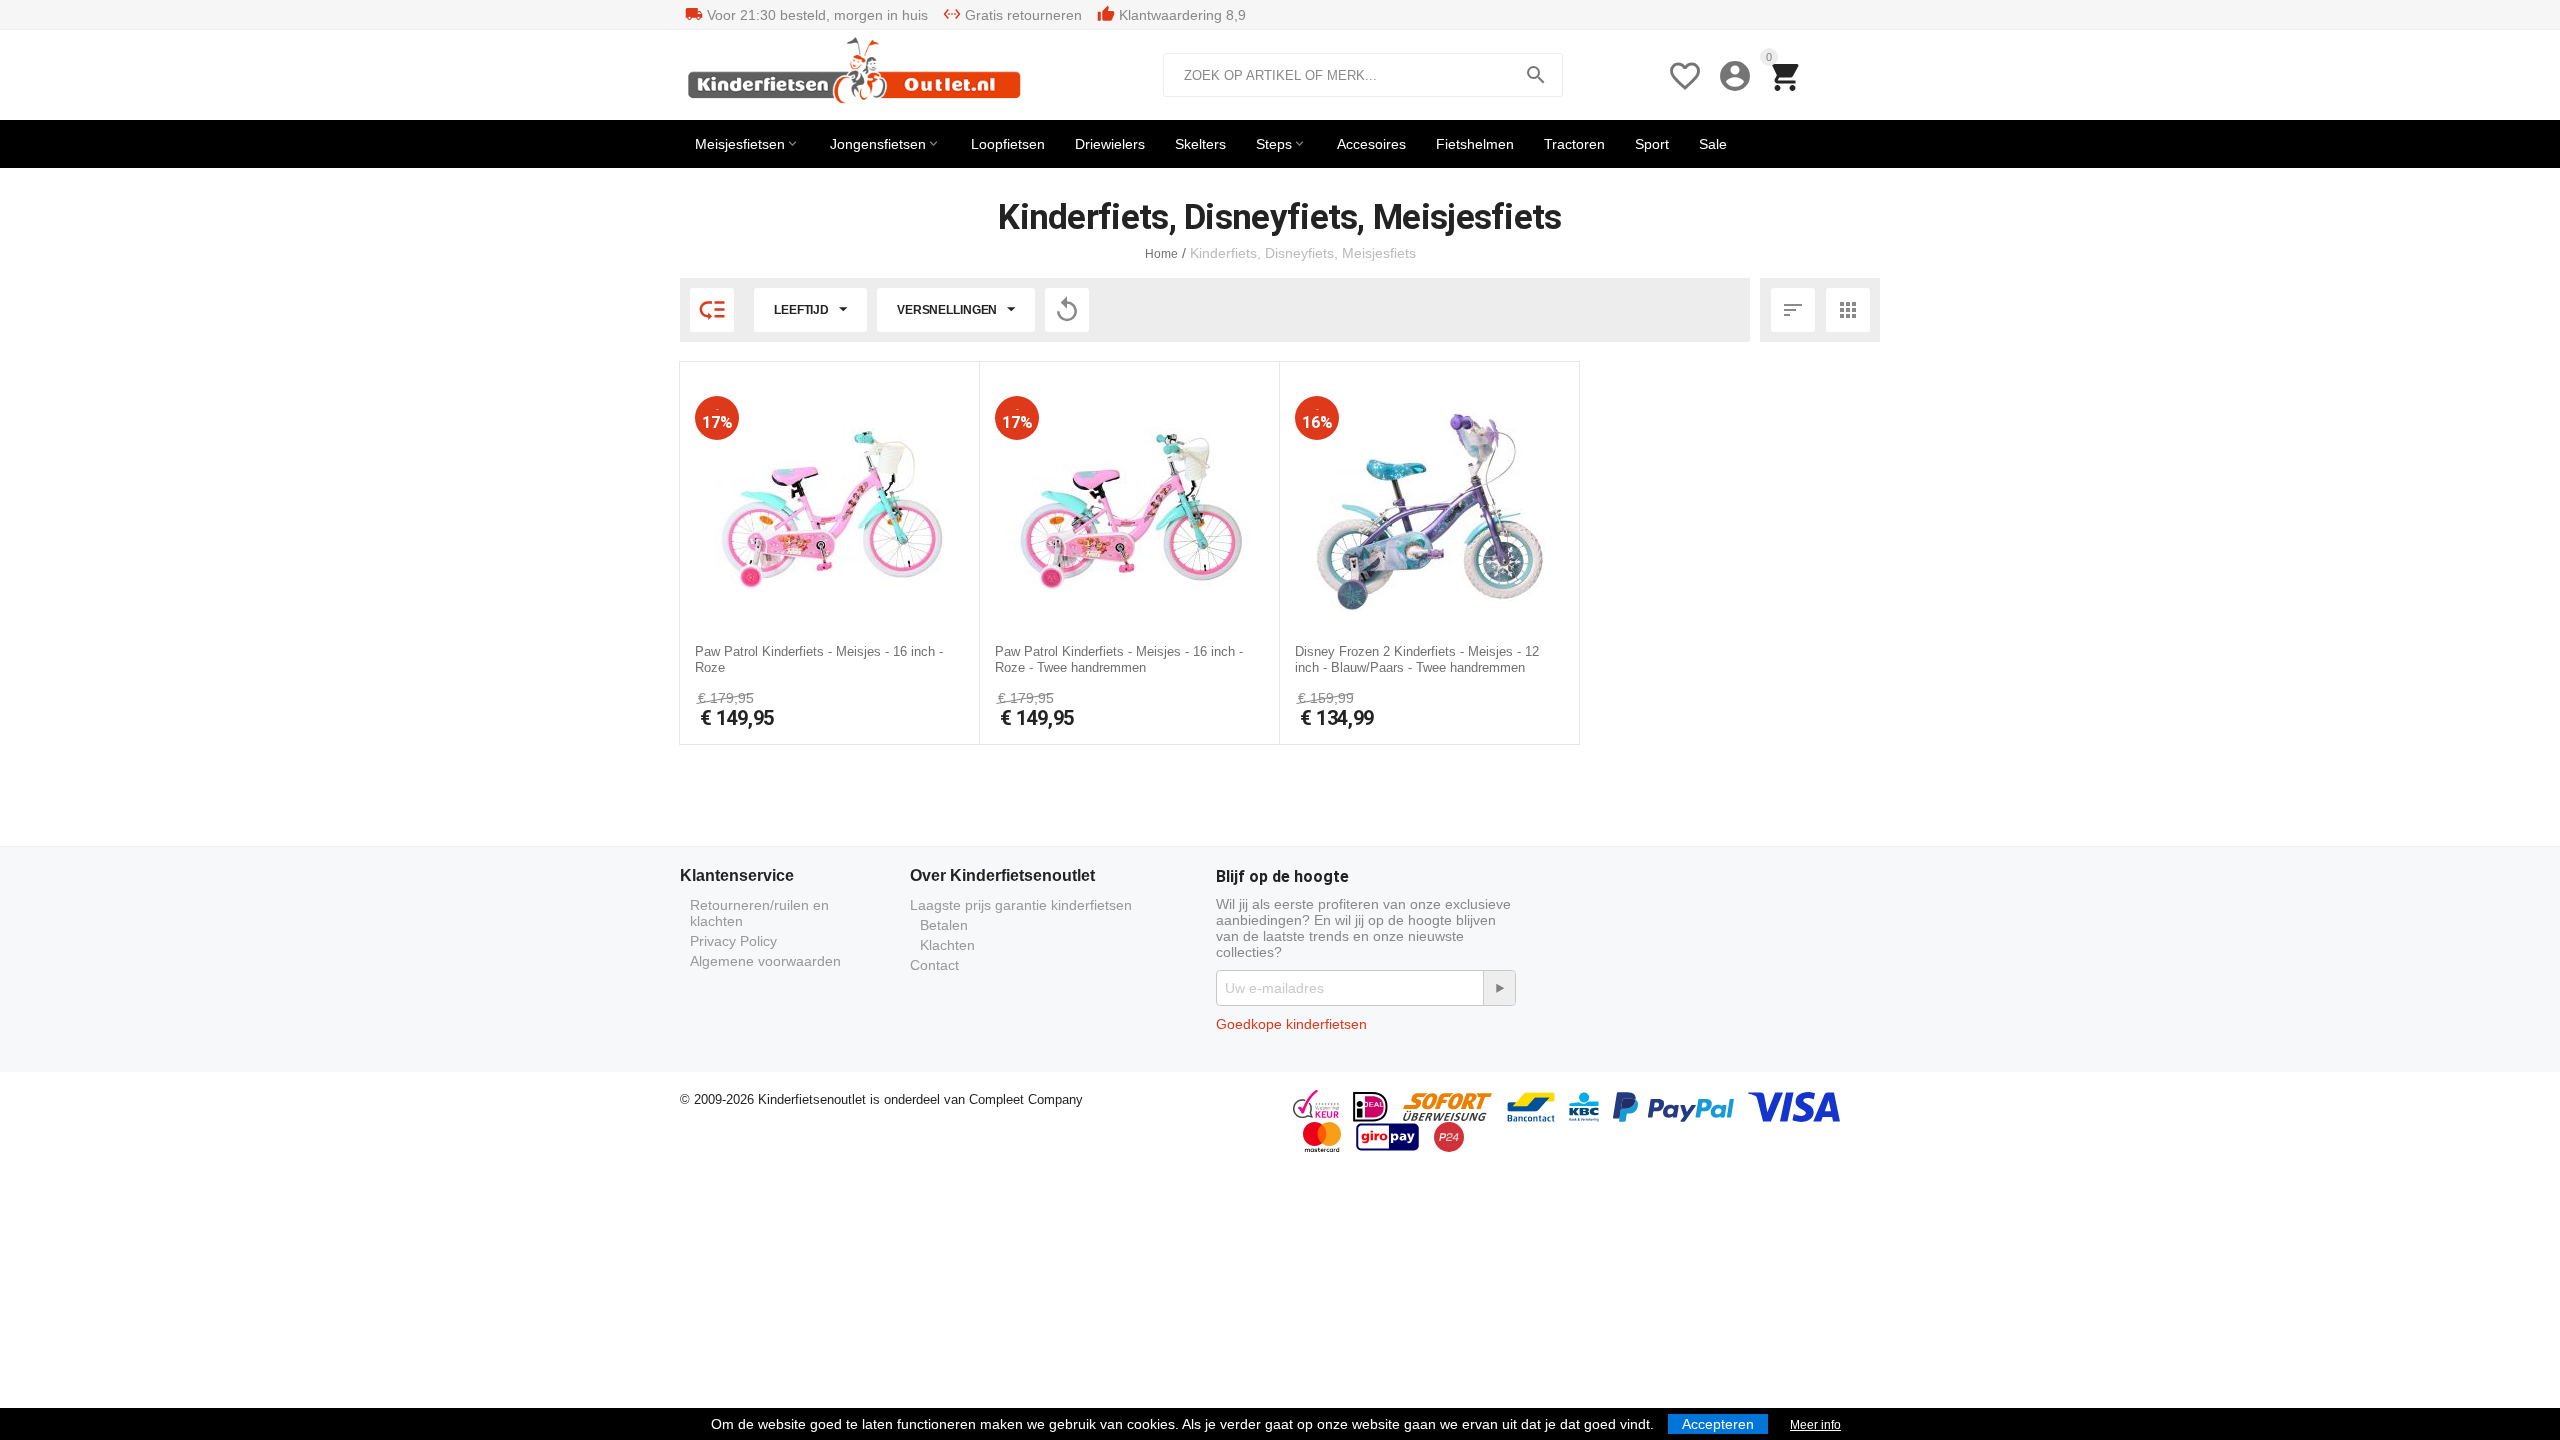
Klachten (947, 945)
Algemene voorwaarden (765, 961)
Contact (934, 965)
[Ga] (1499, 988)
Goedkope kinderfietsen (1291, 1024)
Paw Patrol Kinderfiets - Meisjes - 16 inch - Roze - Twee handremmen (1119, 659)
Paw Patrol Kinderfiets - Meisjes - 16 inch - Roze (819, 659)
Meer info (1815, 1425)
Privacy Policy (733, 941)
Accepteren (1718, 1424)
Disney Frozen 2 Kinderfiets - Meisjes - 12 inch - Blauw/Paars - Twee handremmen (1417, 659)
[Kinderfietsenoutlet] (858, 74)
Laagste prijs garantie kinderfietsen (1021, 905)
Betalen (944, 925)
